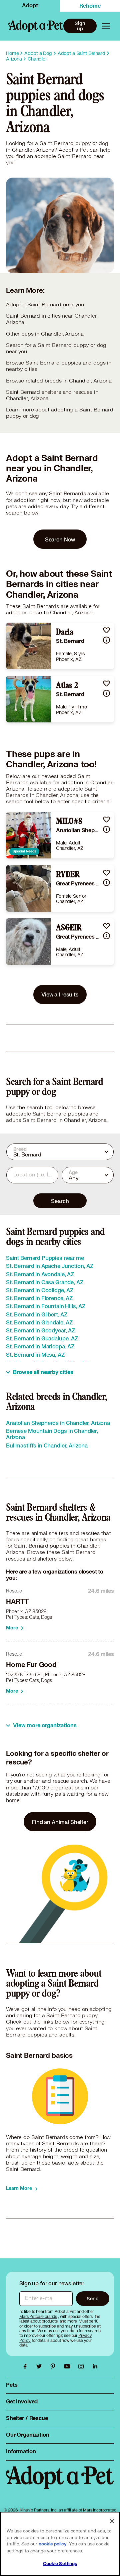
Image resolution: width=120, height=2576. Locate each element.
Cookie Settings (60, 2564)
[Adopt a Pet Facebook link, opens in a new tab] (27, 2366)
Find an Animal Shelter (60, 1822)
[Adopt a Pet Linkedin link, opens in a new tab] (95, 2366)
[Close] (112, 2521)
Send (92, 2298)
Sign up (80, 26)
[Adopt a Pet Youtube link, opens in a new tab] (69, 2366)
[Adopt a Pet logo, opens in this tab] (60, 2484)
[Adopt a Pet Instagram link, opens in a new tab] (83, 2366)
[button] (106, 630)
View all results (60, 994)
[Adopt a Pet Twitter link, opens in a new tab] (41, 2366)
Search (60, 1201)
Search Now (60, 539)
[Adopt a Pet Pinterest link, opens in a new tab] (55, 2366)
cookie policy (53, 2544)
